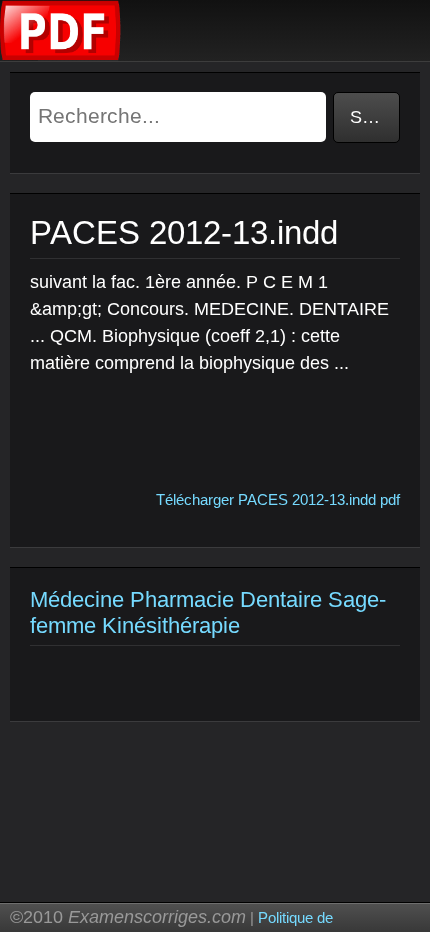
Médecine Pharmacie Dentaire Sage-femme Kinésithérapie (208, 612)
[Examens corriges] (61, 55)
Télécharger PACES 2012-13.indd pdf (278, 499)
